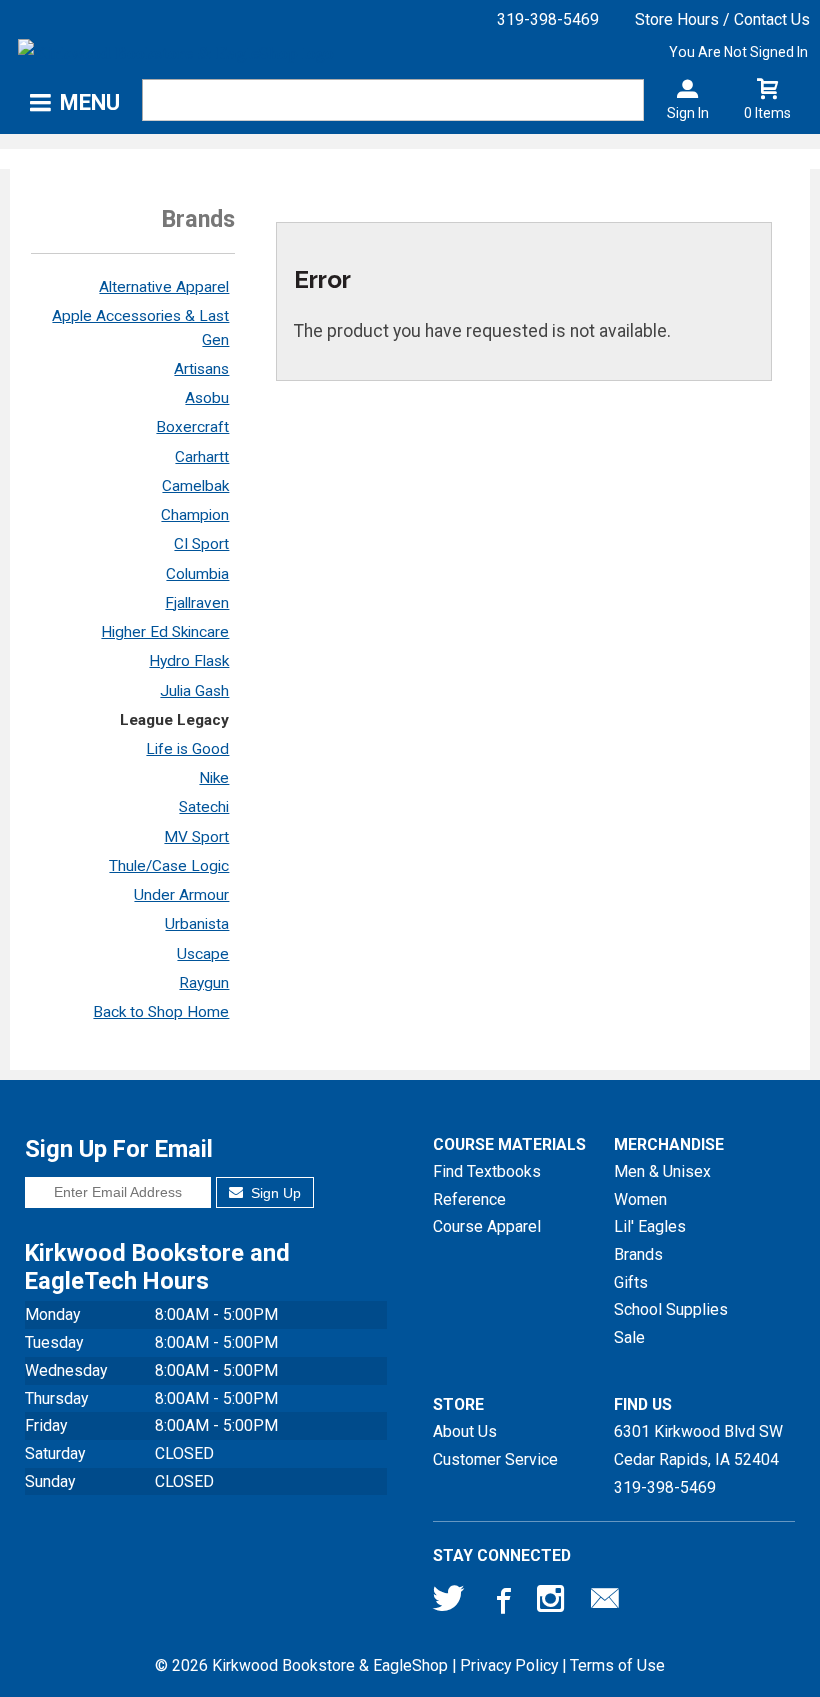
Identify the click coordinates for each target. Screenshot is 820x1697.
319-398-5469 (548, 19)
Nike (214, 778)
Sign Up (274, 1193)
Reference (469, 1199)
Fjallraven (197, 603)
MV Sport (196, 837)
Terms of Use (617, 1665)
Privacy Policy (509, 1665)
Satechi (204, 807)
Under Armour (181, 895)
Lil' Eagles (650, 1226)
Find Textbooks (487, 1171)
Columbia (197, 574)
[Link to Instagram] (553, 1603)
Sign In (688, 113)
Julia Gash (194, 691)
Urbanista (197, 924)
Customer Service (495, 1459)
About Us (465, 1431)
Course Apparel (487, 1226)
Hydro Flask (189, 661)
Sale (629, 1337)
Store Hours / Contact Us (722, 19)
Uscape (203, 954)
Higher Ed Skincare (165, 632)
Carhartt (202, 457)
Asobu (207, 398)
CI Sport (201, 544)
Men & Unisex (662, 1171)
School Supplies (671, 1309)
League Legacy (174, 720)
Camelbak (195, 486)
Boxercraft (192, 427)
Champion (195, 515)
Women (640, 1199)
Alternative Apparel (164, 287)
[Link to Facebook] (501, 1603)
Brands (638, 1254)
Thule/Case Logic (169, 866)
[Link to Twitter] (449, 1603)
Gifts (631, 1282)
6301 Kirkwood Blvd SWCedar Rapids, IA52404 (698, 1445)
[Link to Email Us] (605, 1603)
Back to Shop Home (161, 1012)
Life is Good (187, 749)
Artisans (201, 369)
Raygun (204, 983)
